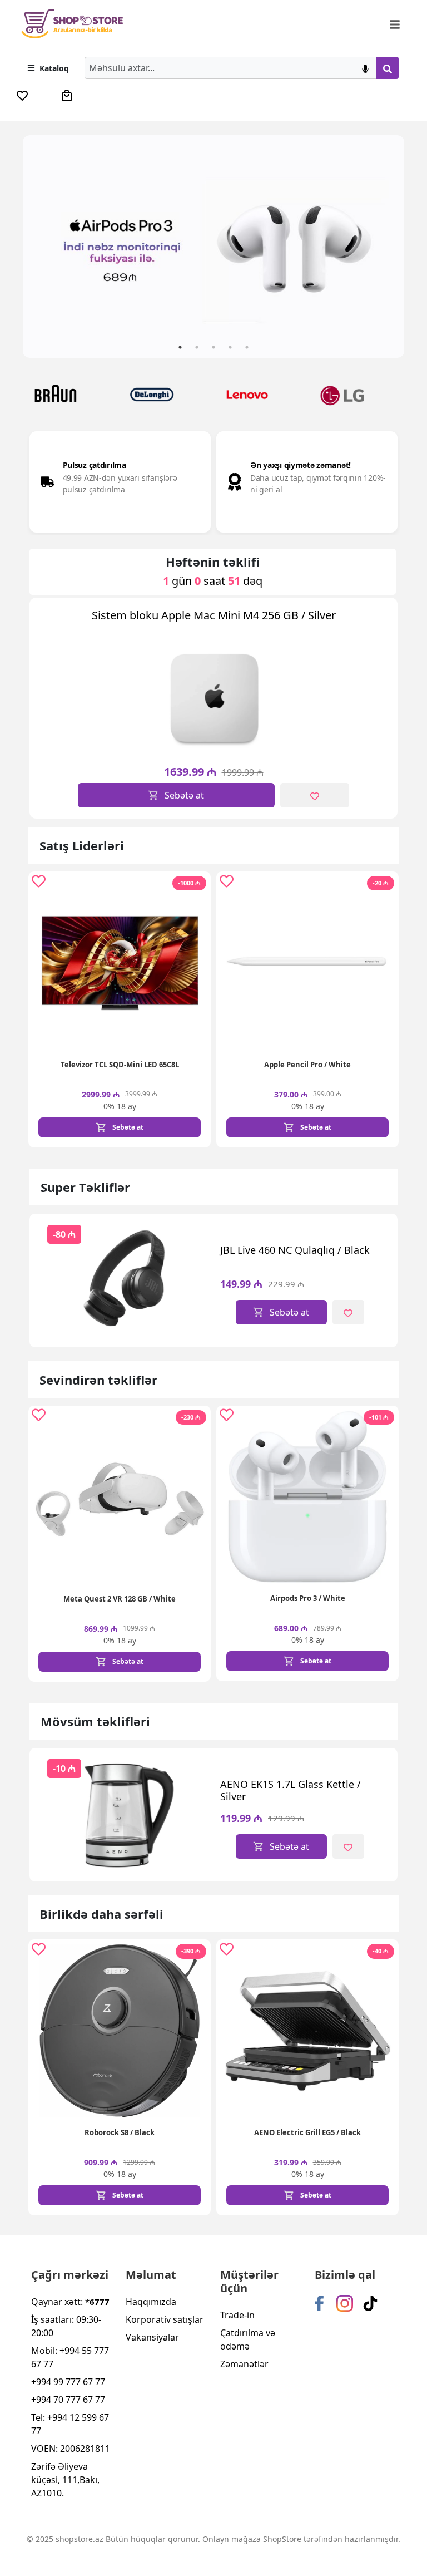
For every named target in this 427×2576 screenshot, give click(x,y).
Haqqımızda (151, 2302)
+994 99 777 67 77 (68, 2382)
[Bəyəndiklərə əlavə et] (315, 795)
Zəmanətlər (244, 2364)
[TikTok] (370, 2303)
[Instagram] (345, 2303)
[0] (22, 96)
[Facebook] (319, 2303)
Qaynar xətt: (70, 2302)
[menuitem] (22, 96)
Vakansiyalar (152, 2337)
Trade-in (237, 2315)
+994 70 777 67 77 (68, 2400)
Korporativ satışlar (165, 2319)
